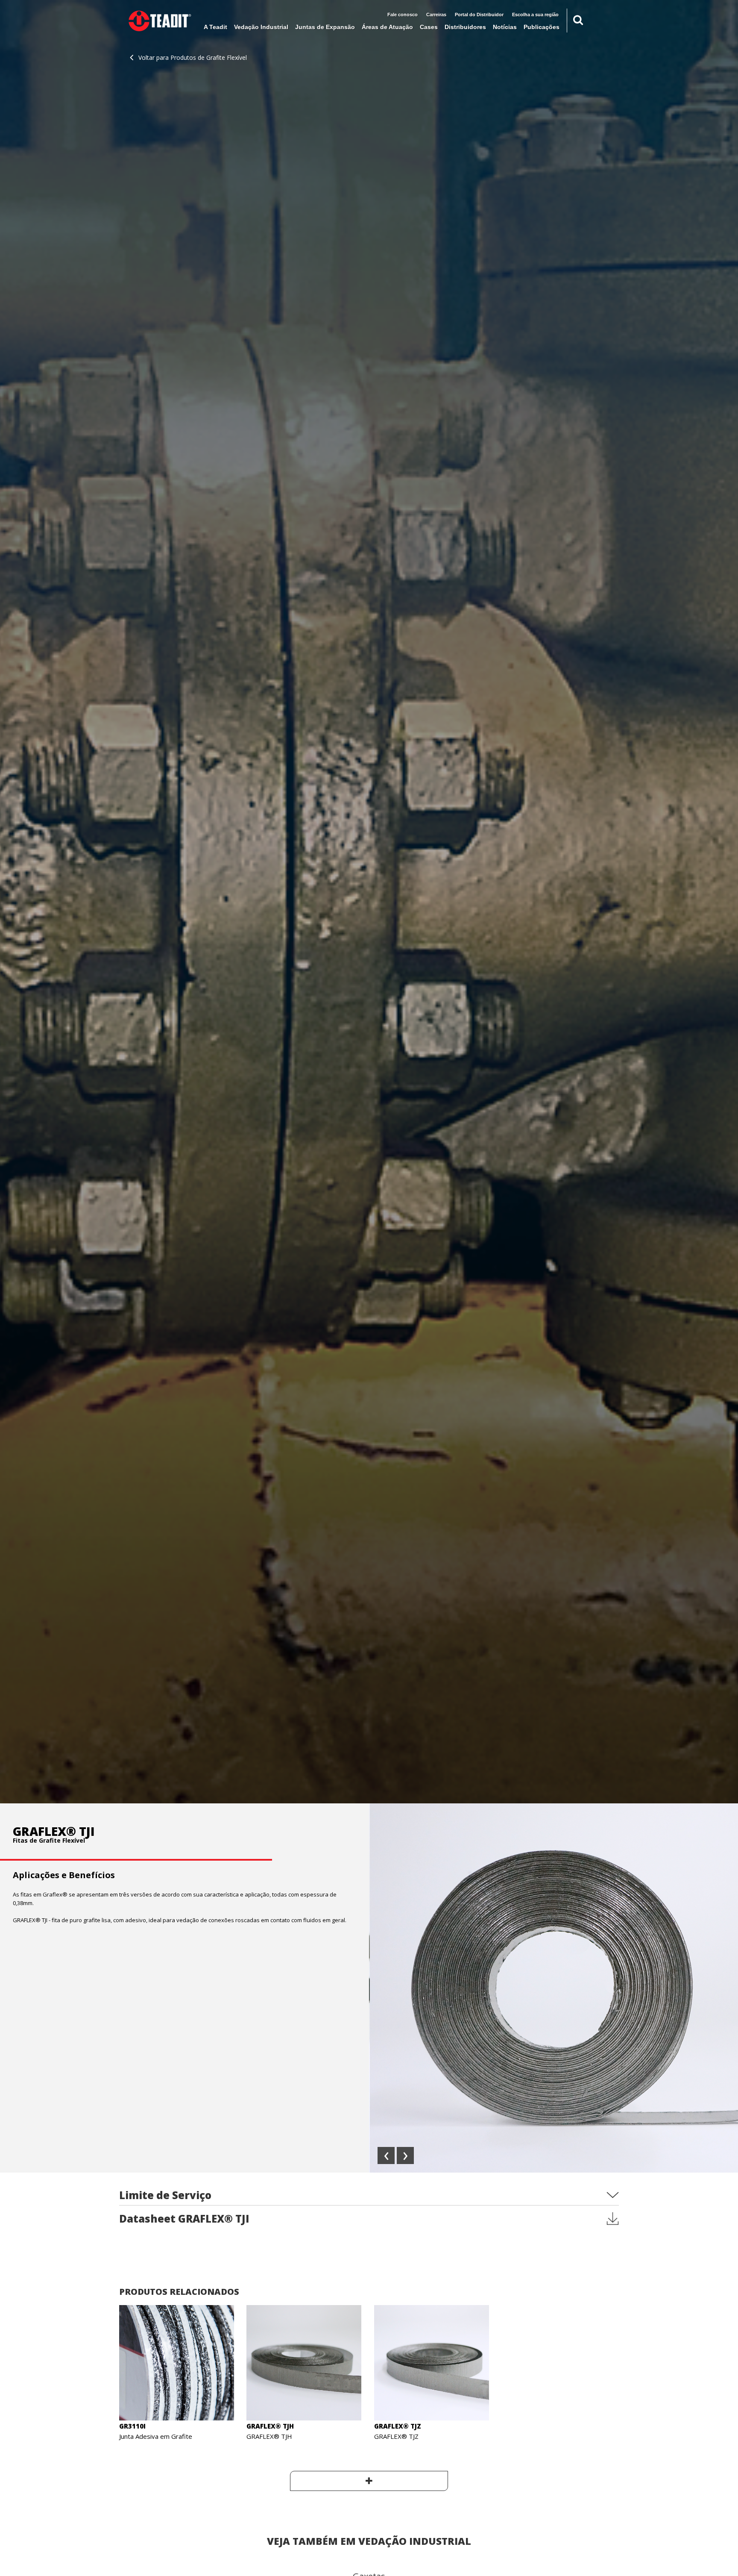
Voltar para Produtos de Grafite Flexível (193, 57)
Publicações (542, 27)
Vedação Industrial (261, 27)
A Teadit (215, 27)
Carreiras (436, 15)
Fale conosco (403, 15)
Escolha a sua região (535, 15)
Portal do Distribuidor (479, 15)
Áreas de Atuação (387, 27)
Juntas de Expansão (325, 27)
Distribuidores (465, 27)
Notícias (505, 27)
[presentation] (386, 2155)
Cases (429, 27)
